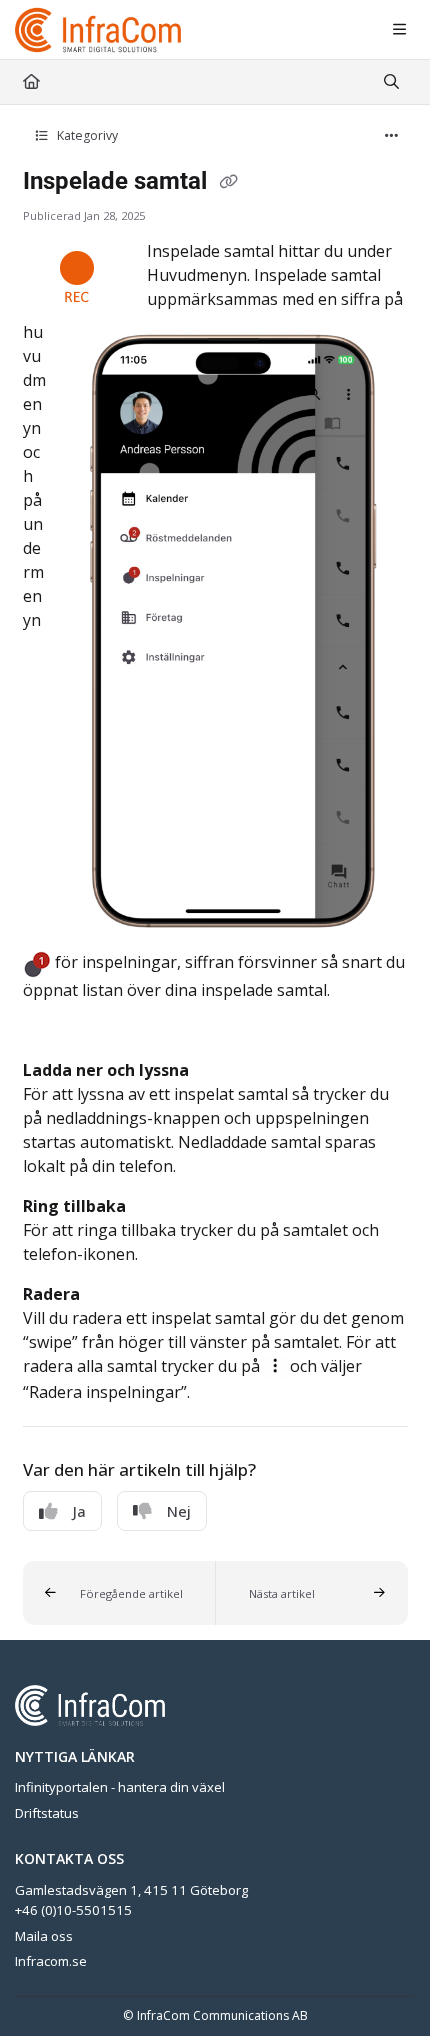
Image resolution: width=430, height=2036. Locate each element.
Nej (179, 1511)
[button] (119, 1593)
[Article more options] (392, 136)
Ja (79, 1511)
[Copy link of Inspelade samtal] (229, 183)
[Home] (99, 30)
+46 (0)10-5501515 (73, 1910)
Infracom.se (51, 1961)
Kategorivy (86, 135)
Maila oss (44, 1936)
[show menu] (399, 30)
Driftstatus (47, 1813)
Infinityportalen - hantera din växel (120, 1787)
